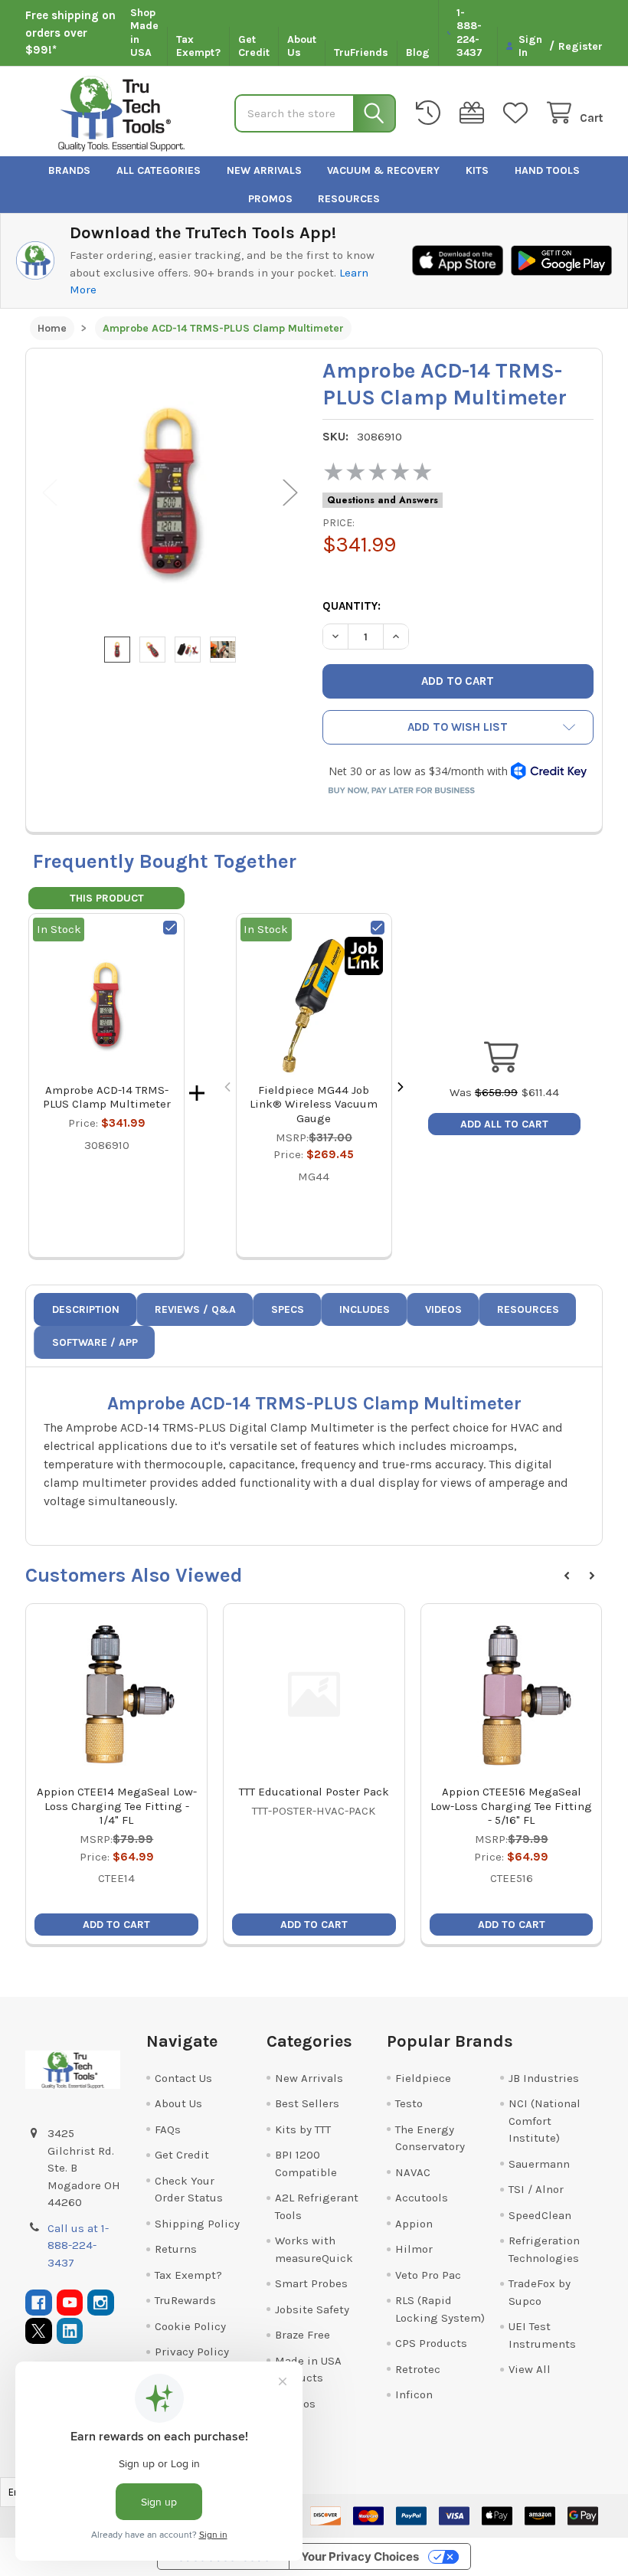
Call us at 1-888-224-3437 (78, 2245)
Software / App (95, 1342)
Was (484, 1092)
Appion (414, 2224)
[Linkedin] (70, 2331)
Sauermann (539, 2164)
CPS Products (431, 2343)
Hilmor (414, 2249)
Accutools (422, 2198)
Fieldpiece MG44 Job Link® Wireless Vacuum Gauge (314, 1105)
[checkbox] (170, 928)
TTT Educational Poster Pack (314, 1792)
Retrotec (418, 2369)
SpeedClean (540, 2215)
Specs (288, 1309)
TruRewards (185, 2300)
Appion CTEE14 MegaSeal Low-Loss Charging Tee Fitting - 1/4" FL (117, 1806)
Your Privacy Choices (360, 2556)
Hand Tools (547, 170)
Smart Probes (311, 2283)
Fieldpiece (423, 2078)
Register (581, 46)
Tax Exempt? (198, 46)
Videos (443, 1309)
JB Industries (544, 2078)
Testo (409, 2103)
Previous (50, 492)
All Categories (159, 170)
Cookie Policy (190, 2326)
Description (86, 1309)
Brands (69, 170)
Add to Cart (116, 1925)
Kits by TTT (303, 2129)
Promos (270, 199)
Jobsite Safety (312, 2309)
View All (530, 2369)
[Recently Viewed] (431, 113)
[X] (39, 2331)
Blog (418, 52)
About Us (302, 46)
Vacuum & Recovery (383, 170)
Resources (349, 199)
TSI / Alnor (536, 2189)
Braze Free (303, 2335)
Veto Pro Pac (428, 2275)
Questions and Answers (383, 500)
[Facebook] (39, 2303)
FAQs (168, 2129)
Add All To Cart (504, 1124)
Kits (477, 170)
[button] (458, 727)
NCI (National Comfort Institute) (545, 2121)
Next (290, 492)
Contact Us (183, 2078)
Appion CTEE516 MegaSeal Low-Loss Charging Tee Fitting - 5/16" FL (511, 1806)
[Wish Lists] (518, 113)
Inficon (414, 2394)
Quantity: (352, 606)
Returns (176, 2249)
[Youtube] (70, 2303)
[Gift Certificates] (475, 113)
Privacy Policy (192, 2352)
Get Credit (254, 46)
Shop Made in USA (144, 33)
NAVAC (413, 2172)
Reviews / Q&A (195, 1309)
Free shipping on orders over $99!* (70, 33)
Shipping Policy (197, 2224)
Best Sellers (307, 2103)
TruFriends (361, 52)
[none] (170, 493)
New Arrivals (264, 170)
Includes (365, 1309)
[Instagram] (101, 2303)
